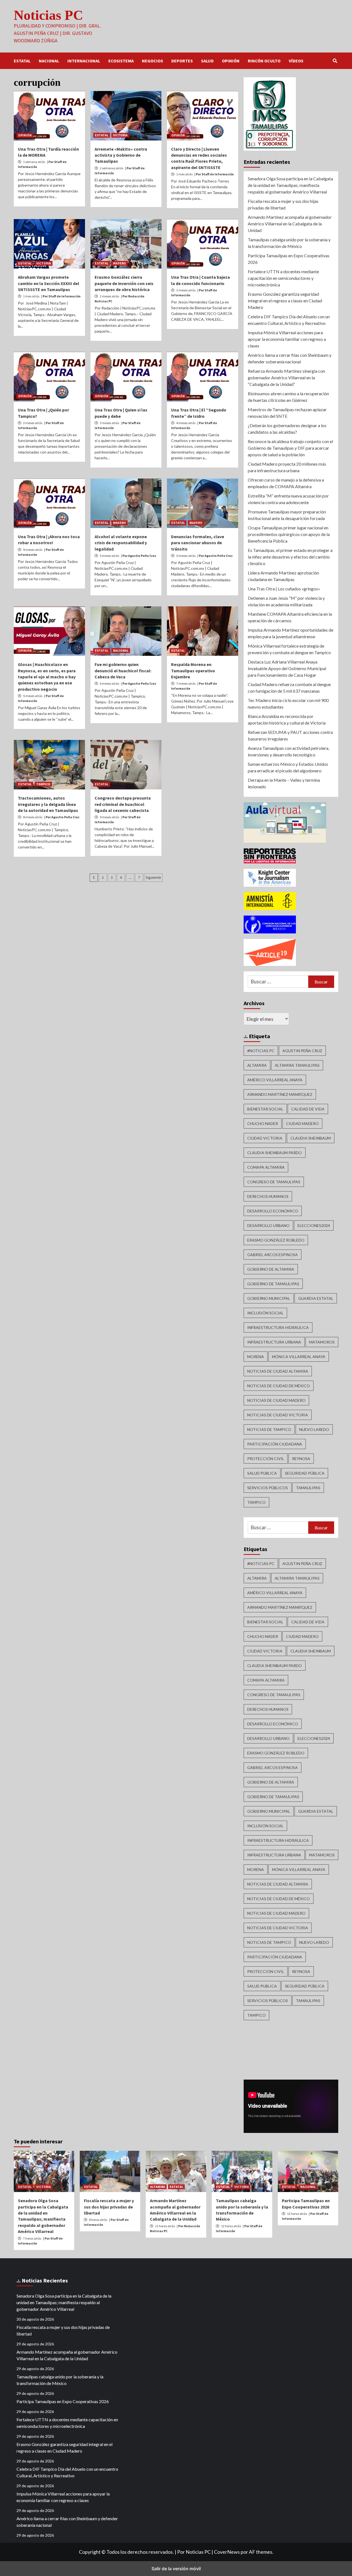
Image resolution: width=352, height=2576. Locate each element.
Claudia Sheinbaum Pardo (275, 1153)
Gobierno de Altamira (271, 1269)
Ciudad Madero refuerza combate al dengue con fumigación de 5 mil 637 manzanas (289, 688)
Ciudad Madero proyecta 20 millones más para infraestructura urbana (287, 467)
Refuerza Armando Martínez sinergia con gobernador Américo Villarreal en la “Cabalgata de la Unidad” (286, 378)
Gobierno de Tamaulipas (273, 1284)
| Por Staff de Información (214, 174)
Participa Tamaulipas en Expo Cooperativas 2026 (289, 259)
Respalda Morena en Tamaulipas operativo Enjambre (193, 671)
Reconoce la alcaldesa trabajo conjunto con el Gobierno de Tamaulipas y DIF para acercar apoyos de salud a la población (290, 448)
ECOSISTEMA (121, 61)
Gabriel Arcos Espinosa (273, 1255)
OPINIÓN (231, 61)
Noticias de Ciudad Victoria (278, 1415)
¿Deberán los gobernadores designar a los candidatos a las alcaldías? (287, 429)
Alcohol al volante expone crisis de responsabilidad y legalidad (121, 543)
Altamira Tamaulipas (297, 1065)
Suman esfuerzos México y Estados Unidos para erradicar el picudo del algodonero (288, 767)
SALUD (207, 61)
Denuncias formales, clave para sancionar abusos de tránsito (198, 543)
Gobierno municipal (269, 1298)
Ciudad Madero (302, 1123)
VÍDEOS (296, 61)
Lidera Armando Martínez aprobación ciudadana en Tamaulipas (283, 576)
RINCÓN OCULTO (264, 61)
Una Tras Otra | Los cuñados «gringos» (284, 589)
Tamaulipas (308, 1488)
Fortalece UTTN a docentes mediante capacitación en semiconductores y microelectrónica (283, 278)
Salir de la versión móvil (176, 2569)
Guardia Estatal (316, 1298)
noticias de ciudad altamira (278, 1371)
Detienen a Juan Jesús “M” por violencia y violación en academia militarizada (286, 601)
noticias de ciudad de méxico (279, 1386)
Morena (256, 1357)
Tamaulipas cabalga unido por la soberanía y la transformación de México (289, 243)
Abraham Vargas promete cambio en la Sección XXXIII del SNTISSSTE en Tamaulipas (49, 283)
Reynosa (301, 1459)
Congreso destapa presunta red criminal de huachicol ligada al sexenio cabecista (123, 804)
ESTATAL (22, 61)
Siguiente (153, 877)
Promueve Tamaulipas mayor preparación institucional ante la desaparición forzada (287, 515)
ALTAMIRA (158, 2187)
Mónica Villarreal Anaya (299, 1357)
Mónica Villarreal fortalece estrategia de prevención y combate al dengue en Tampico (289, 649)
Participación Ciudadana (275, 1444)
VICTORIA (120, 135)
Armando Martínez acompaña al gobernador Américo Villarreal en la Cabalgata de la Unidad (290, 224)
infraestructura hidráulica (278, 1327)
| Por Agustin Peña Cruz (139, 556)
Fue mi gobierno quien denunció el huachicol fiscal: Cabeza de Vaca (123, 671)
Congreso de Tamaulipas (274, 1182)
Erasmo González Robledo (276, 1240)
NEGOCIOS (152, 61)
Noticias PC (48, 15)
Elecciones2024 (314, 1225)
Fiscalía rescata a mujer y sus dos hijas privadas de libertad (283, 204)
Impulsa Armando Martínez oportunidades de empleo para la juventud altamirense (291, 633)
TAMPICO (43, 784)
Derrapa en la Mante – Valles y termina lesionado (284, 783)
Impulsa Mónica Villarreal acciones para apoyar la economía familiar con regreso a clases (287, 339)
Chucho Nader (263, 1123)
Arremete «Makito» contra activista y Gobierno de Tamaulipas (121, 155)
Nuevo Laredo (314, 1429)
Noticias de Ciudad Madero (276, 1400)
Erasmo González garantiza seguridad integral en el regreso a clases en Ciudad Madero (285, 301)
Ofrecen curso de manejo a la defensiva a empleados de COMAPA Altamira (286, 483)
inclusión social (265, 1313)
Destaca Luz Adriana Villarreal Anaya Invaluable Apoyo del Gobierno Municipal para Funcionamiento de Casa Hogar (287, 668)
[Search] (335, 61)
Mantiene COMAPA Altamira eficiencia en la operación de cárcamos (290, 617)
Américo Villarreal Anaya (275, 1080)
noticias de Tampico (269, 1429)
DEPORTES (182, 61)
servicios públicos (268, 1488)
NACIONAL (49, 61)
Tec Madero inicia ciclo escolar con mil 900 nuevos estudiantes (288, 704)
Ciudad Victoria (265, 1138)
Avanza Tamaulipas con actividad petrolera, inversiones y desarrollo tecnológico (288, 751)
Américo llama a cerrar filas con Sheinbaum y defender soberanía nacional (290, 358)
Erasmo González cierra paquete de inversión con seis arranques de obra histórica (124, 283)
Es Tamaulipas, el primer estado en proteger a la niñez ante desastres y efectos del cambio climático (290, 557)
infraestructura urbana (274, 1342)
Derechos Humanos (268, 1196)
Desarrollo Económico (273, 1211)
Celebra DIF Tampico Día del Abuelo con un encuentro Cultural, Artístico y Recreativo (289, 320)
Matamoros (322, 1342)
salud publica (262, 1473)
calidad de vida (308, 1109)
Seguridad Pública (305, 1473)
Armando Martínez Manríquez (280, 1094)
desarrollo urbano (268, 1225)
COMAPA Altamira (266, 1167)
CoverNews (227, 2552)
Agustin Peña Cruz (302, 1051)
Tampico (256, 1502)
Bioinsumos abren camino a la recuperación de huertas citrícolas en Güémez (288, 397)
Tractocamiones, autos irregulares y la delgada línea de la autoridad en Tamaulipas (48, 804)
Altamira (257, 1065)
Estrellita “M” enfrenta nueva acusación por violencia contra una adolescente (288, 499)
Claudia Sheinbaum (311, 1138)
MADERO (119, 263)
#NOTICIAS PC (261, 1051)
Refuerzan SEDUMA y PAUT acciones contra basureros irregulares (290, 735)
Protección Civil (266, 1459)
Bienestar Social (265, 1109)
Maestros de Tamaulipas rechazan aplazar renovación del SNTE (287, 413)
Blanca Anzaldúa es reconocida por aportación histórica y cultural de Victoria (287, 719)
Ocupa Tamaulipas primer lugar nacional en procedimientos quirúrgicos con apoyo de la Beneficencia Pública (289, 534)
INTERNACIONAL (84, 61)
